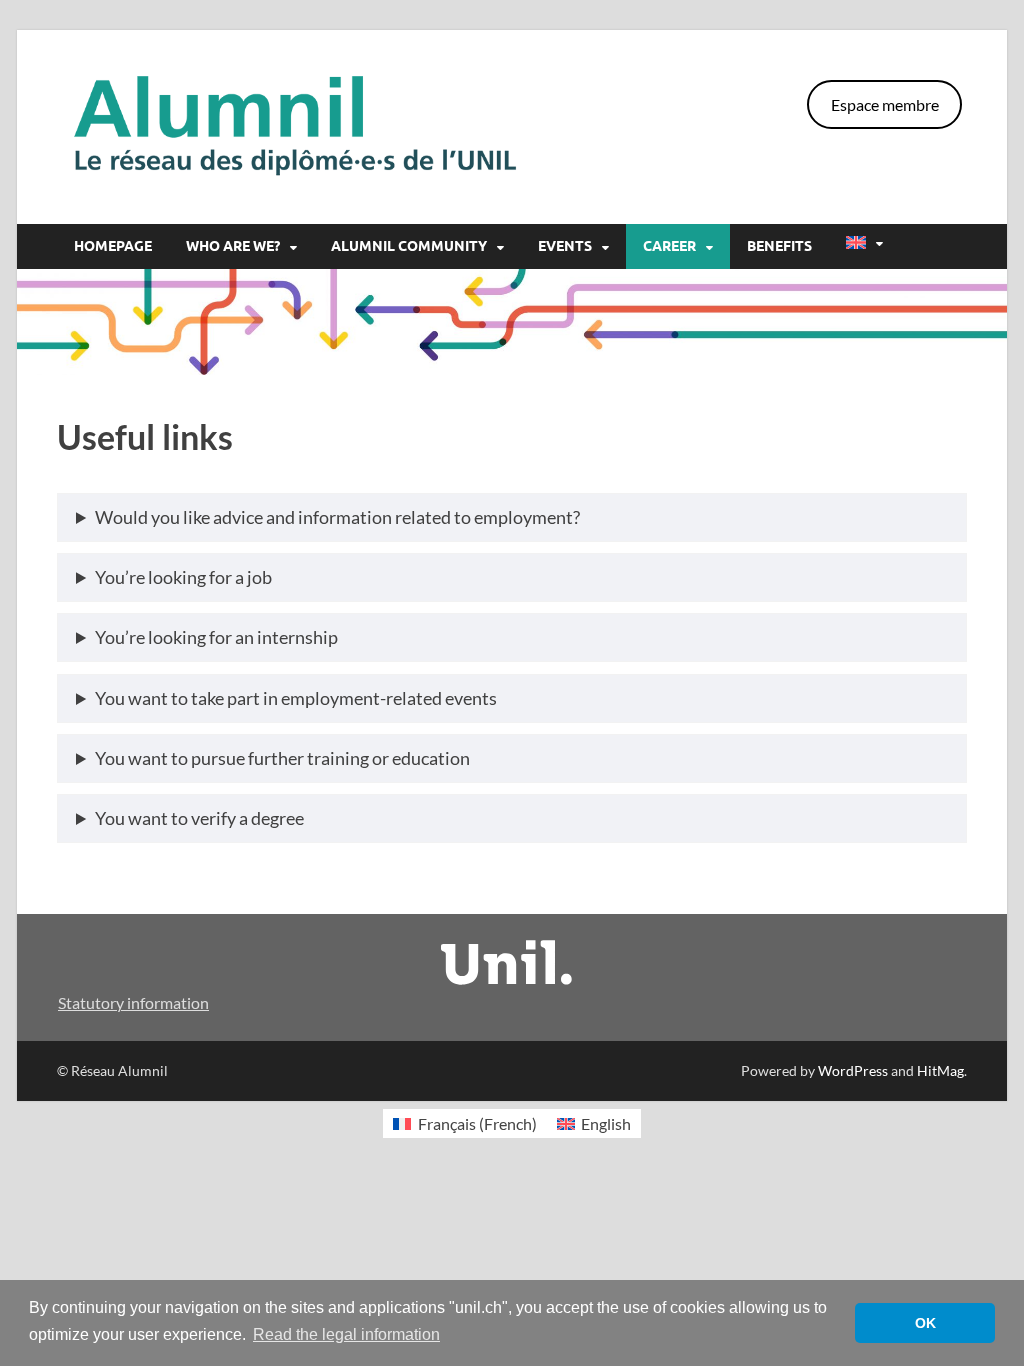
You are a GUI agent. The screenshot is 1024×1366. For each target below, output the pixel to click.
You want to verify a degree (199, 818)
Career (669, 246)
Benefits (779, 246)
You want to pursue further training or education (282, 758)
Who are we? (233, 246)
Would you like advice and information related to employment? (337, 517)
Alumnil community (409, 246)
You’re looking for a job (183, 577)
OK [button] (925, 1323)
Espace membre (885, 104)
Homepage (113, 246)
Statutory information (133, 1002)
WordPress (853, 1070)
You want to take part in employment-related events (296, 698)
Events (565, 246)
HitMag (940, 1070)
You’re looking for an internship (216, 637)
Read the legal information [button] (346, 1334)
